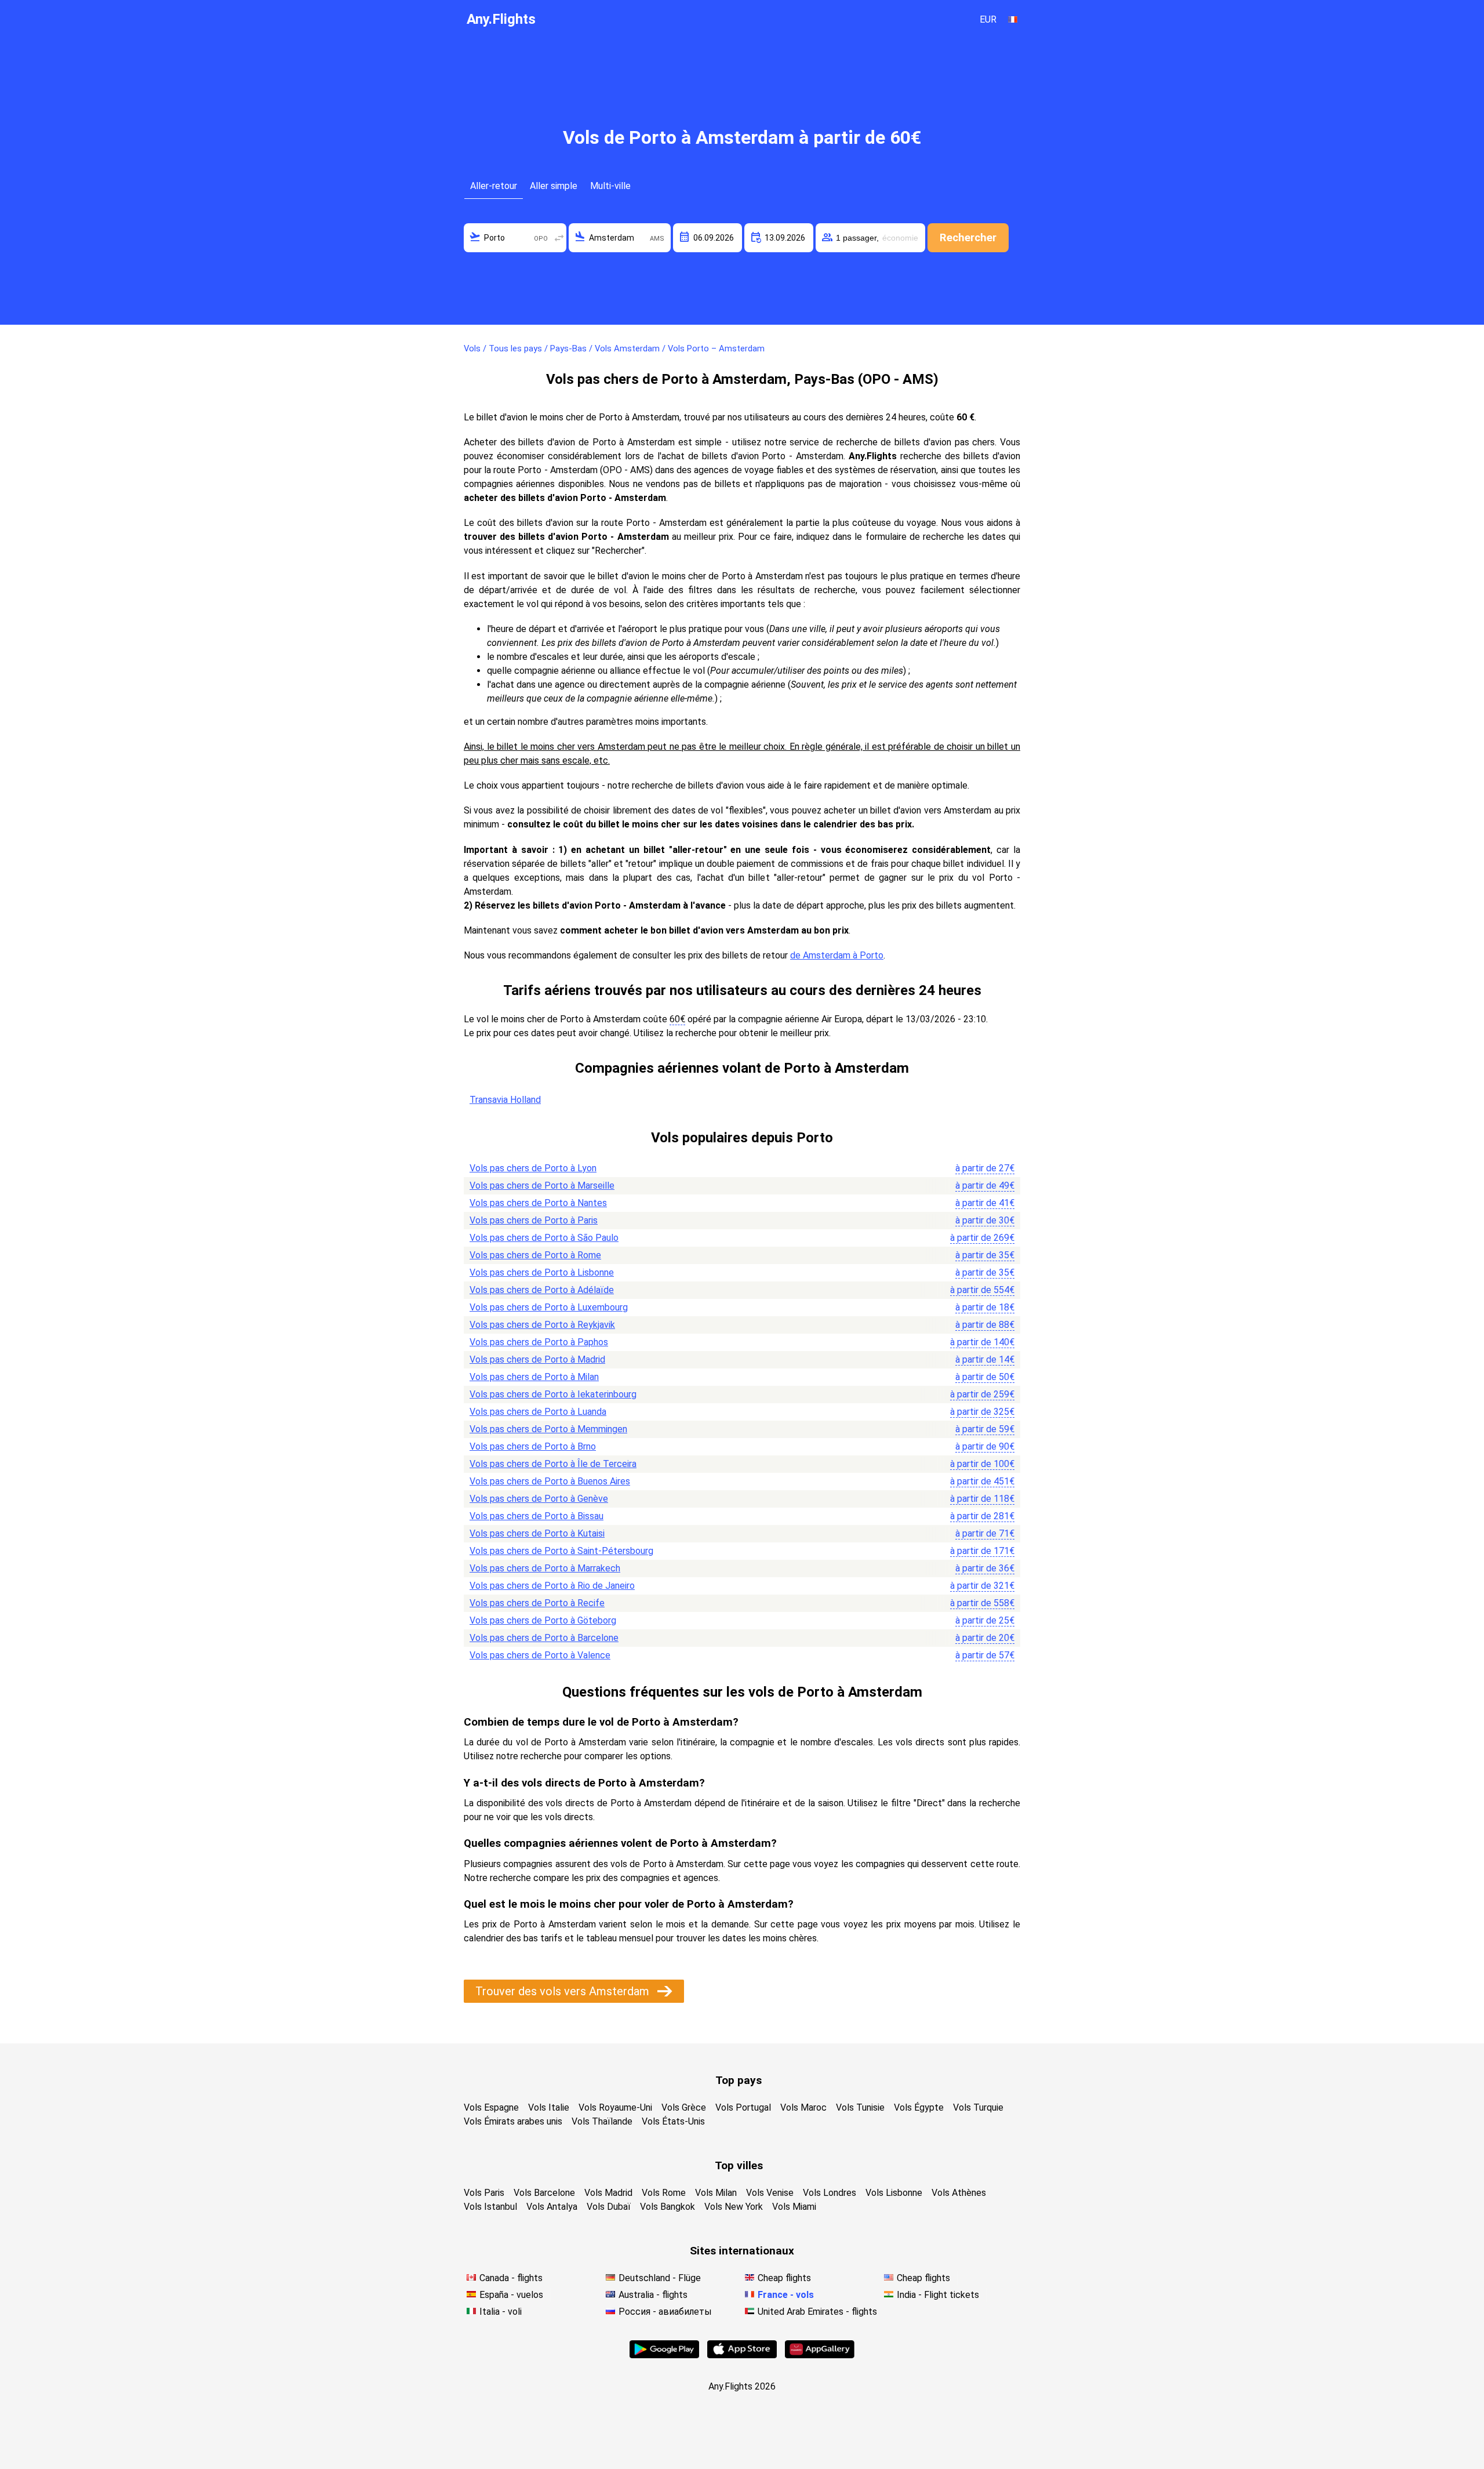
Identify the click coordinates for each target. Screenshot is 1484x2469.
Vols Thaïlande (602, 2121)
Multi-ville (610, 186)
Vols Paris (484, 2193)
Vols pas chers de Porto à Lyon (533, 1168)
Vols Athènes (959, 2193)
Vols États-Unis (673, 2121)
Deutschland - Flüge (660, 2278)
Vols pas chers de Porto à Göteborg (543, 1620)
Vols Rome (664, 2193)
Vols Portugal (743, 2107)
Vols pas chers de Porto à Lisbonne (542, 1272)
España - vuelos (511, 2295)
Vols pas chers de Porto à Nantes (538, 1203)
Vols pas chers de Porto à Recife (537, 1603)
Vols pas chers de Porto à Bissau (537, 1516)
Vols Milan (716, 2193)
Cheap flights (784, 2278)
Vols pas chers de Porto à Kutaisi (537, 1533)
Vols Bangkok (668, 2207)
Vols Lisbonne (894, 2193)
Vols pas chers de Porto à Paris (534, 1220)
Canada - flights (511, 2278)
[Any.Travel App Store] (742, 2355)
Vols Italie (549, 2107)
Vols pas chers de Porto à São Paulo (544, 1238)
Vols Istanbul (490, 2207)
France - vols (786, 2295)
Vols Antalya (552, 2207)
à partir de (985, 1168)
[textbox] (515, 238)
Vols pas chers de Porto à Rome (535, 1255)
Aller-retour (494, 186)
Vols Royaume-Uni (615, 2107)
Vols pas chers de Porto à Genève (539, 1499)
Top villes (739, 2165)
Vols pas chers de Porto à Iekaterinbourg (553, 1394)
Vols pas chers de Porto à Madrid (537, 1359)
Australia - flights (653, 2295)
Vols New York (734, 2207)
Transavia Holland (505, 1100)
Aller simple (554, 186)
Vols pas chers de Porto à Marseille (542, 1186)
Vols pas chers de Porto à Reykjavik (542, 1325)
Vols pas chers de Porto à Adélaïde (542, 1290)
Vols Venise (770, 2193)
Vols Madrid (608, 2193)
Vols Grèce (684, 2107)
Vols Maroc (803, 2107)
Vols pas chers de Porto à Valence (540, 1655)
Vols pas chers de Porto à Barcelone (544, 1638)
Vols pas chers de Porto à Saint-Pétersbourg (561, 1551)
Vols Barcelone (544, 2193)
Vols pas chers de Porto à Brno (533, 1446)
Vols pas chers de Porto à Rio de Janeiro (552, 1586)
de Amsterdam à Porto (837, 955)
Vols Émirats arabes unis (513, 2121)
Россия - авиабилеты (665, 2312)
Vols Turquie (978, 2107)
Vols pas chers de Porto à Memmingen (548, 1429)
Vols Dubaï (609, 2207)
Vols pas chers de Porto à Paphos (539, 1342)
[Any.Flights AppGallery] (820, 2355)
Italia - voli (501, 2312)
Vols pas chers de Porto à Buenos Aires (550, 1481)
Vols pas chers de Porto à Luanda (538, 1412)
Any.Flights (501, 19)
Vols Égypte (919, 2107)
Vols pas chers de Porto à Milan (534, 1377)
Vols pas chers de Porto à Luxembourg (549, 1307)
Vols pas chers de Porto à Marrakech (545, 1568)
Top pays (739, 2080)
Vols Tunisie (860, 2107)
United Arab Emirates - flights (817, 2312)
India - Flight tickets (938, 2295)
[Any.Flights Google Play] (664, 2355)
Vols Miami (794, 2207)
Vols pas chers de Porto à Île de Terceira (553, 1464)
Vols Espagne (491, 2107)
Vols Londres (830, 2193)
